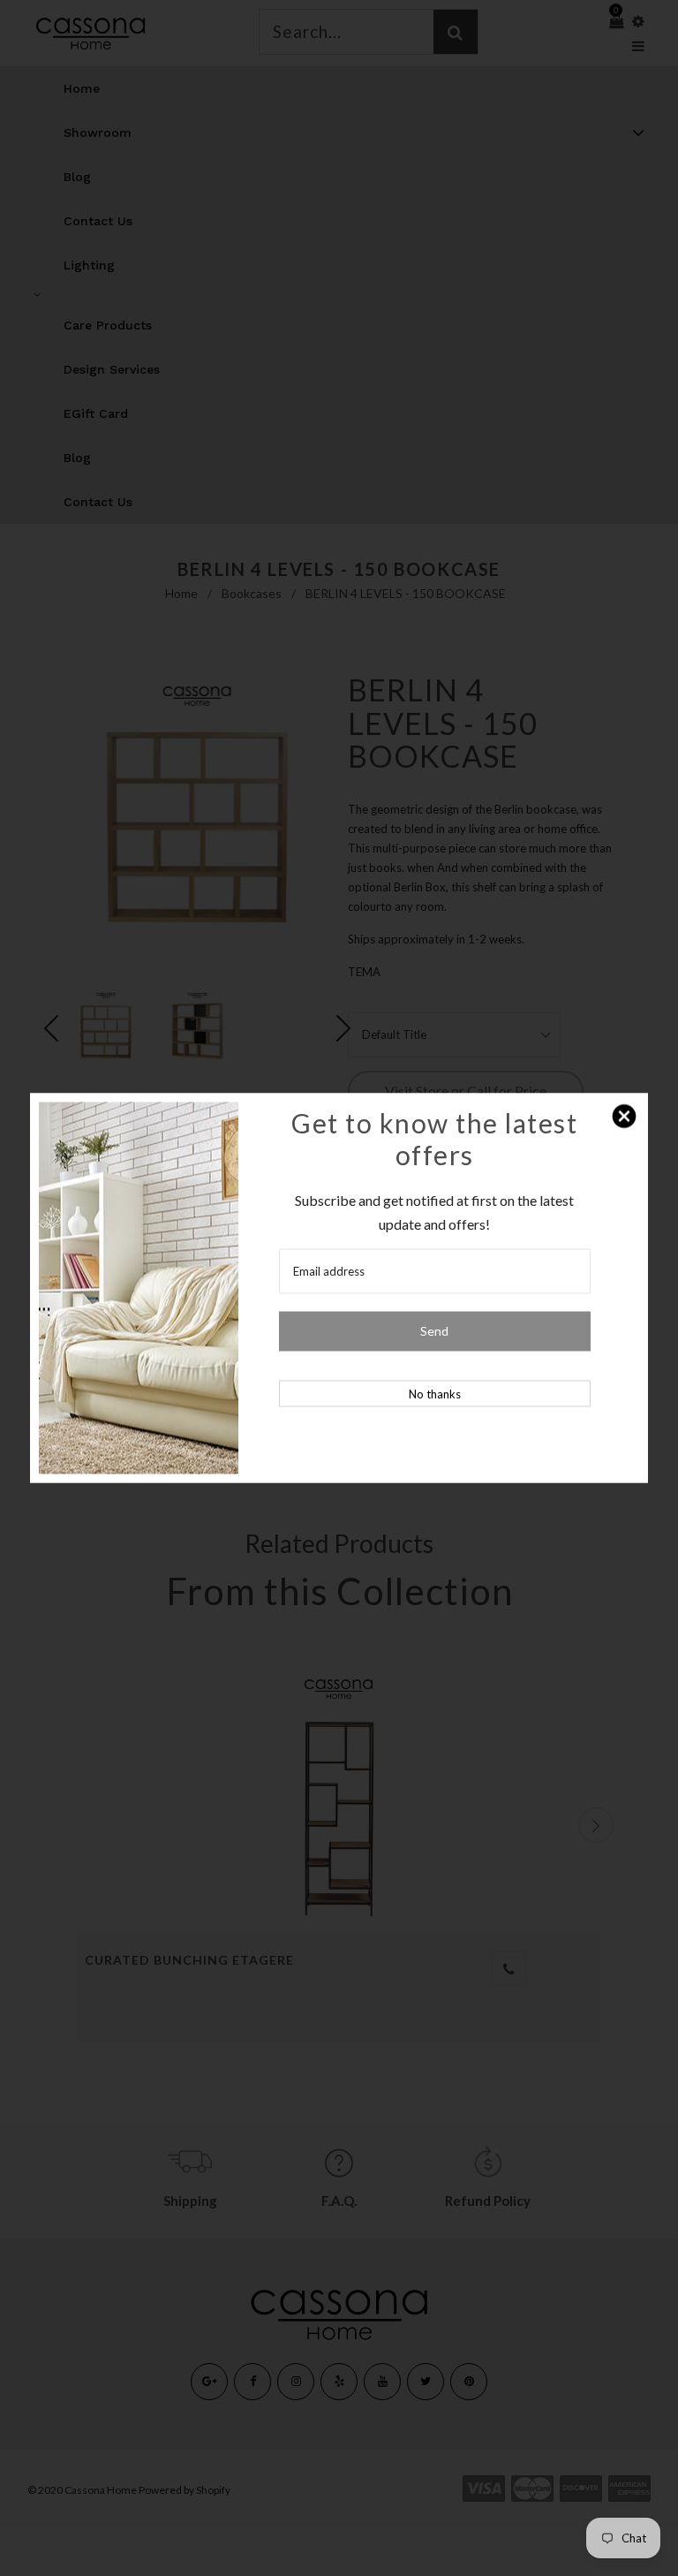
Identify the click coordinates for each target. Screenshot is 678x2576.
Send (434, 1331)
